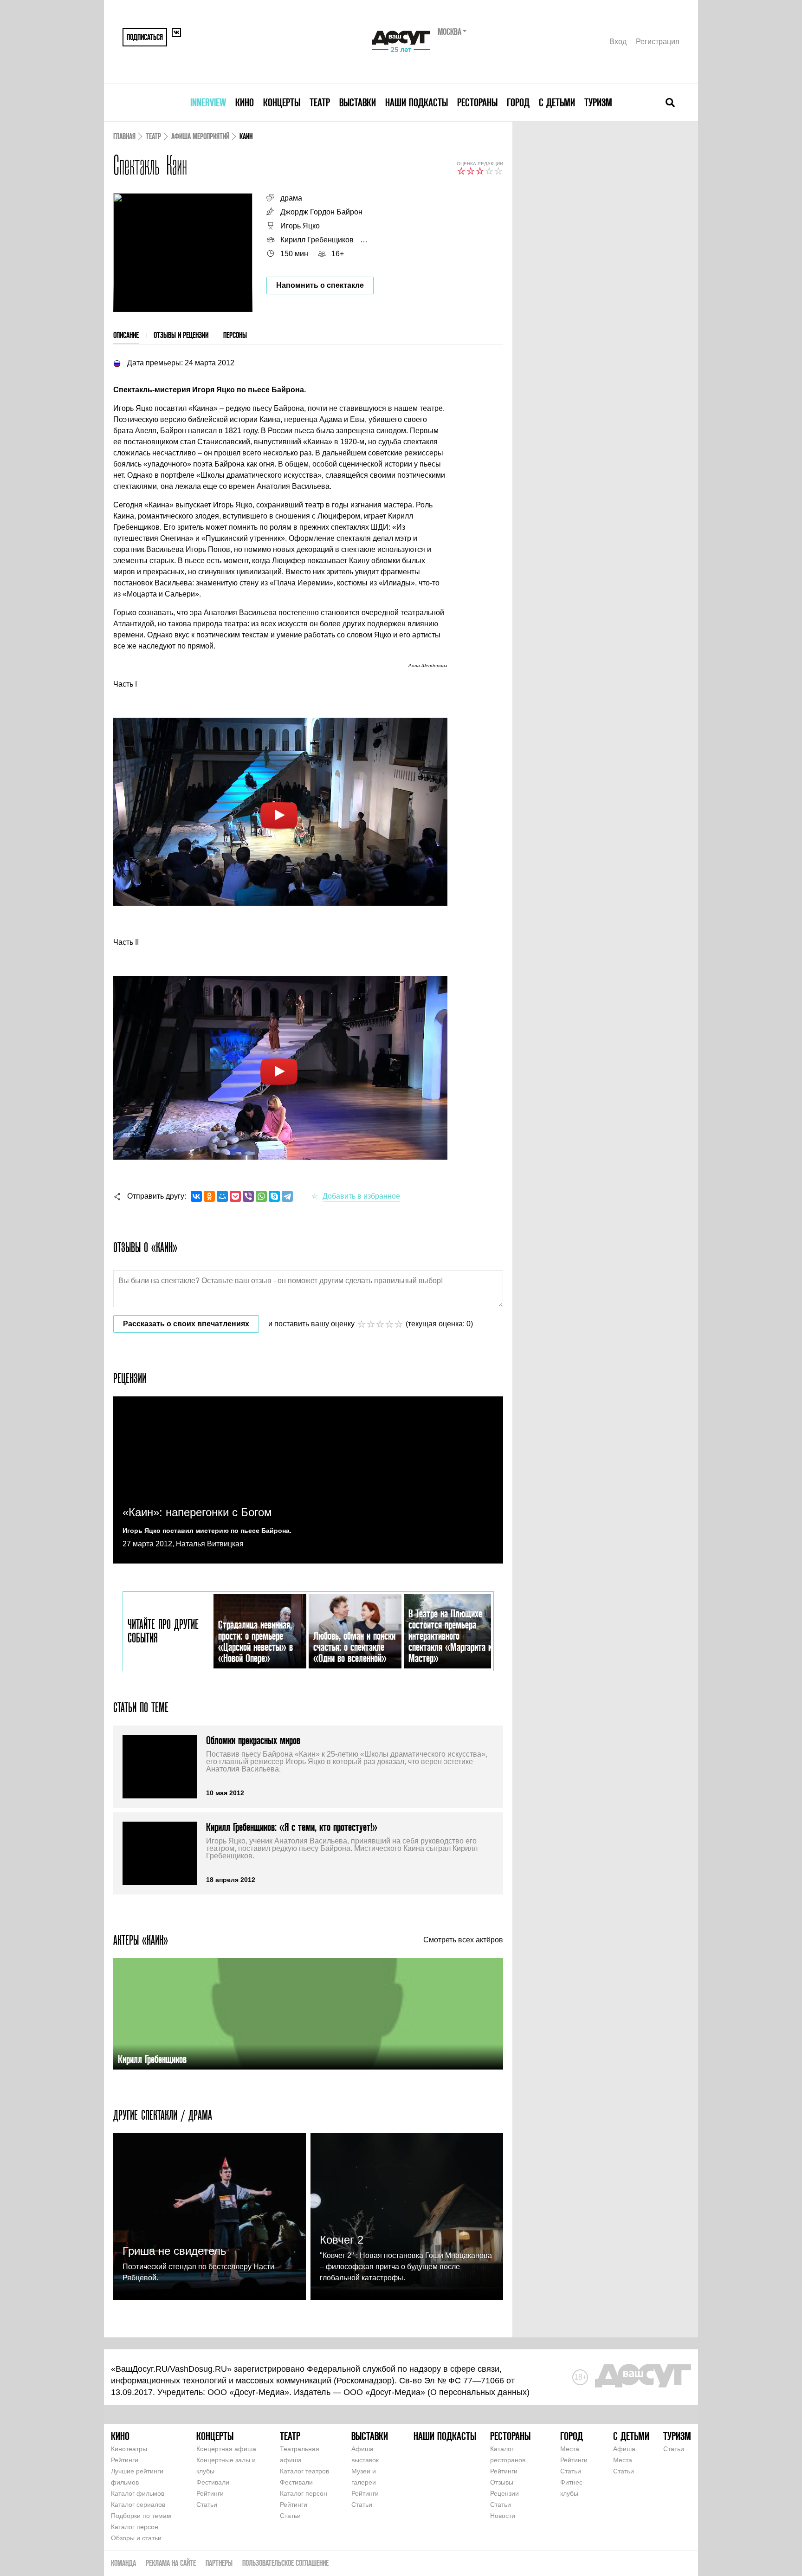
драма (291, 198)
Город (518, 102)
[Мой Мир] (222, 1196)
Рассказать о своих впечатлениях (186, 1324)
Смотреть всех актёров (463, 1940)
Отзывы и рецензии (181, 335)
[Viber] (248, 1196)
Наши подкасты (417, 102)
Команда (123, 2563)
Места (570, 2449)
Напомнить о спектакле (320, 285)
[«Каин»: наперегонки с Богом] (308, 1480)
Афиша (624, 2449)
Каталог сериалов (138, 2505)
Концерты (282, 102)
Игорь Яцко (300, 226)
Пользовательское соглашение (285, 2563)
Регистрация (658, 42)
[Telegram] (287, 1196)
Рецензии (504, 2493)
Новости (503, 2516)
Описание (126, 335)
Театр (320, 102)
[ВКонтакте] (196, 1196)
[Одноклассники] (209, 1196)
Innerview (208, 102)
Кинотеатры (129, 2449)
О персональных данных (479, 2392)
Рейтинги (125, 2460)
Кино (245, 102)
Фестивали (213, 2482)
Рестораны (477, 102)
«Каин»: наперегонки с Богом (197, 1512)
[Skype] (274, 1196)
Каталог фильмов (138, 2493)
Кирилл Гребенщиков (317, 240)
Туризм (598, 102)
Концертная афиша (226, 2449)
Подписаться (145, 37)
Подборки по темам (141, 2516)
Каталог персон (135, 2527)
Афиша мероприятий (200, 136)
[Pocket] (235, 1196)
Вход (618, 42)
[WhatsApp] (261, 1196)
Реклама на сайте (171, 2563)
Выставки (358, 102)
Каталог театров (304, 2471)
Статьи (207, 2505)
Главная (124, 136)
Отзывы (502, 2482)
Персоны (235, 335)
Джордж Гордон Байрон (321, 212)
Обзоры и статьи (136, 2538)
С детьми (557, 102)
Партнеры (219, 2563)
